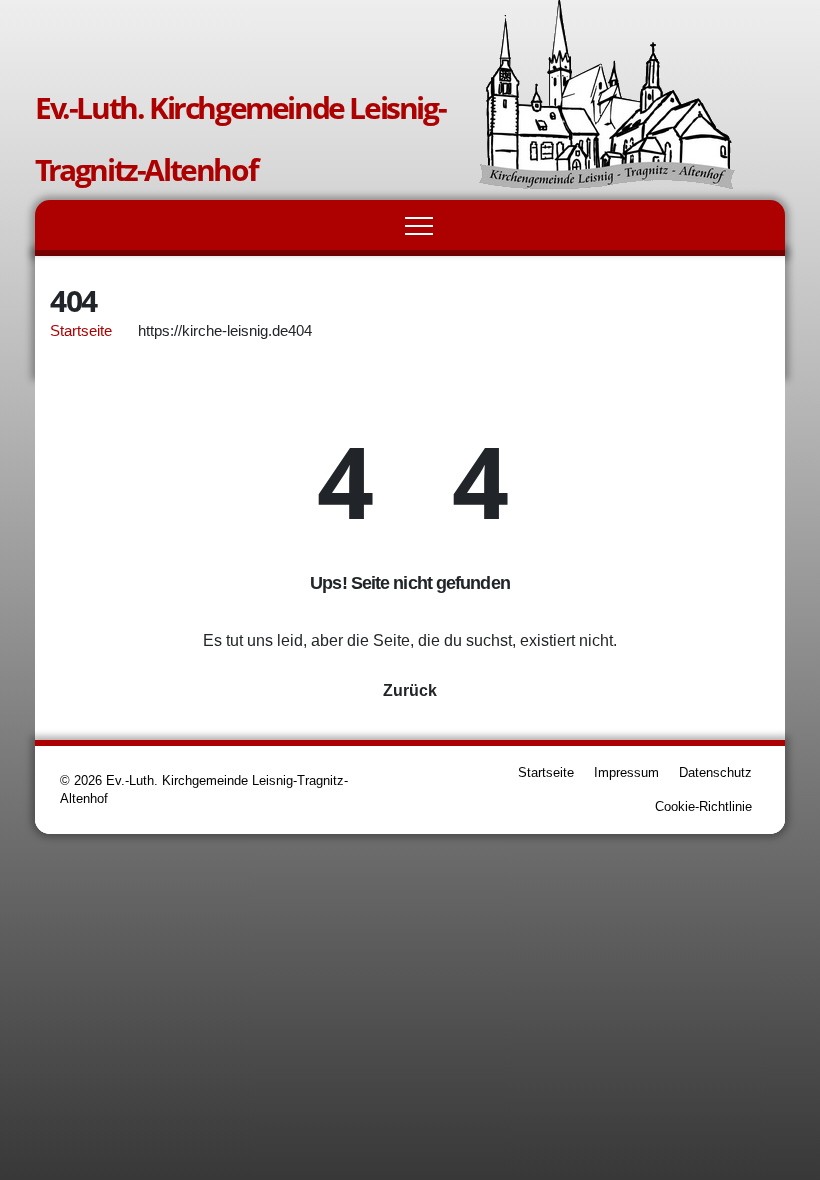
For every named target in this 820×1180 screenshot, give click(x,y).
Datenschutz (715, 772)
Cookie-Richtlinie (703, 806)
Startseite (81, 330)
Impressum (626, 772)
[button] (749, 224)
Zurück (410, 690)
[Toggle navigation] (419, 225)
